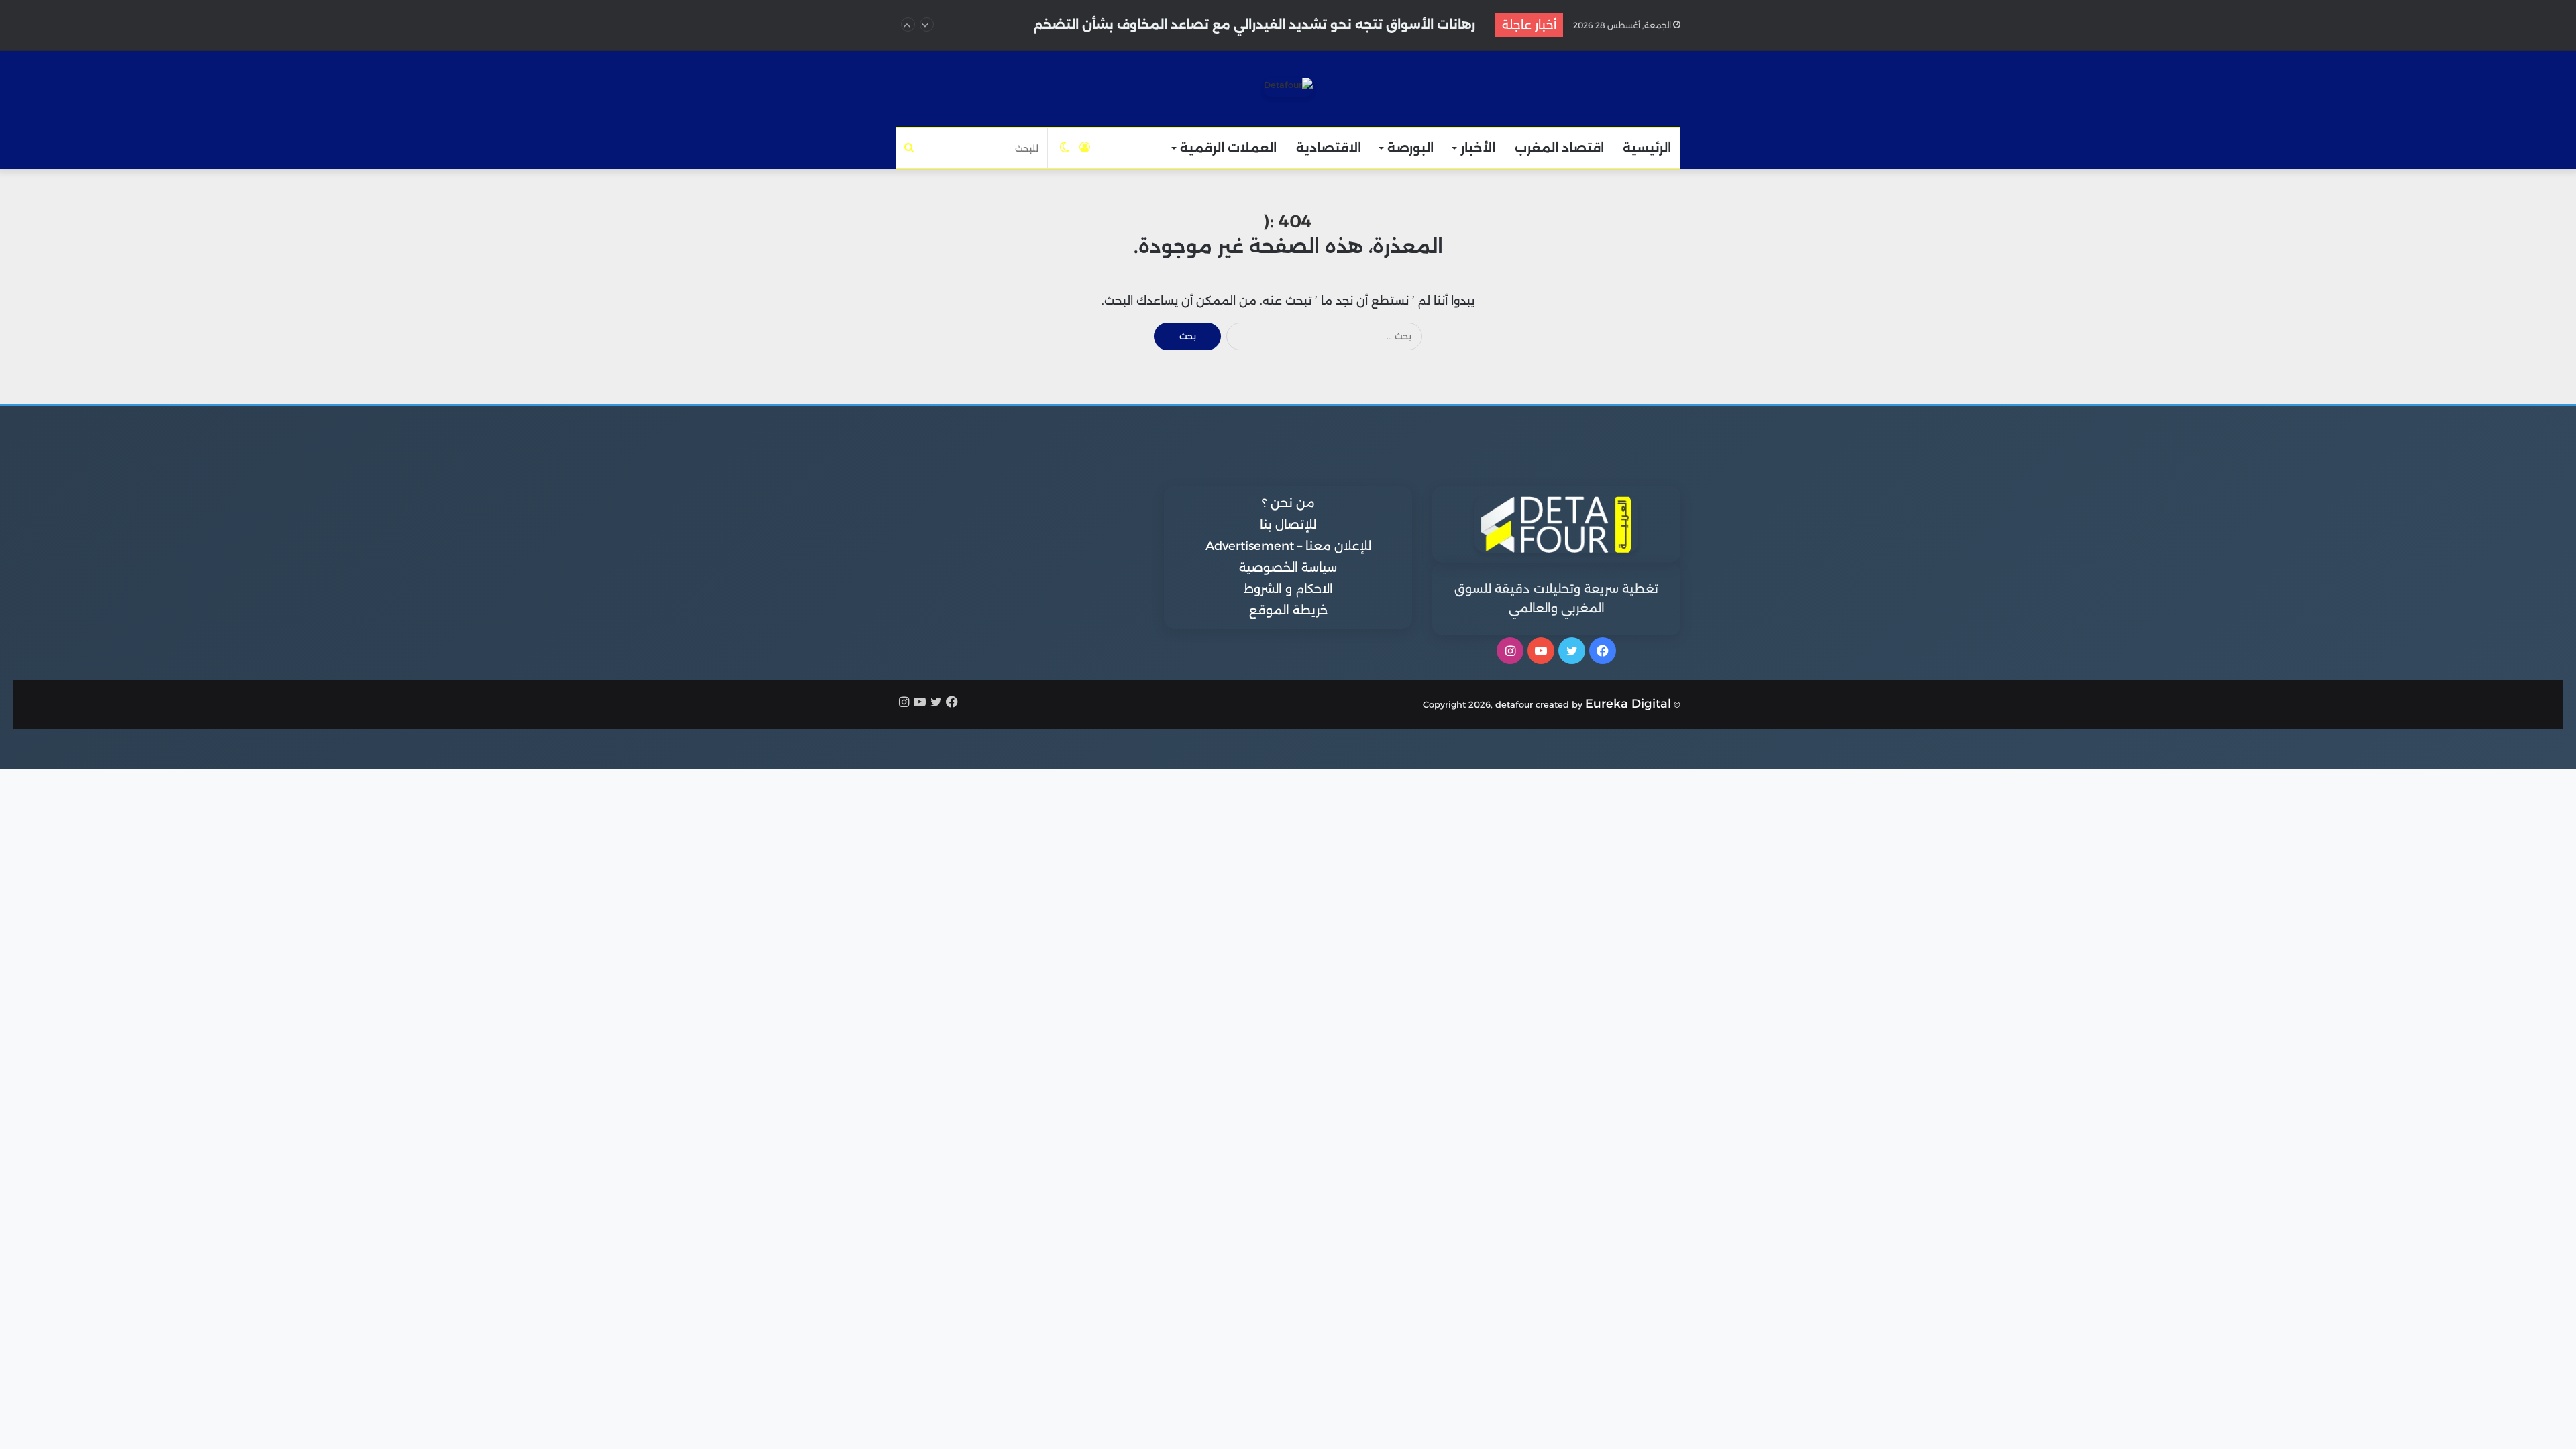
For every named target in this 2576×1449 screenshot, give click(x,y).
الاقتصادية (1329, 148)
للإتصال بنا (1288, 525)
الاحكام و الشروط (1288, 589)
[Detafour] (1288, 87)
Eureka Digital (1628, 704)
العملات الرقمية (1228, 148)
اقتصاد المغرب (1559, 148)
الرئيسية (1647, 148)
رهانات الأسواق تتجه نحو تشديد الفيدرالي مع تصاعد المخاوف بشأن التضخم (1254, 24)
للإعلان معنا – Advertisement (1288, 546)
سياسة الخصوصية (1288, 568)
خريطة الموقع (1288, 610)
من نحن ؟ (1288, 503)
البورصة (1410, 148)
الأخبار (1478, 148)
